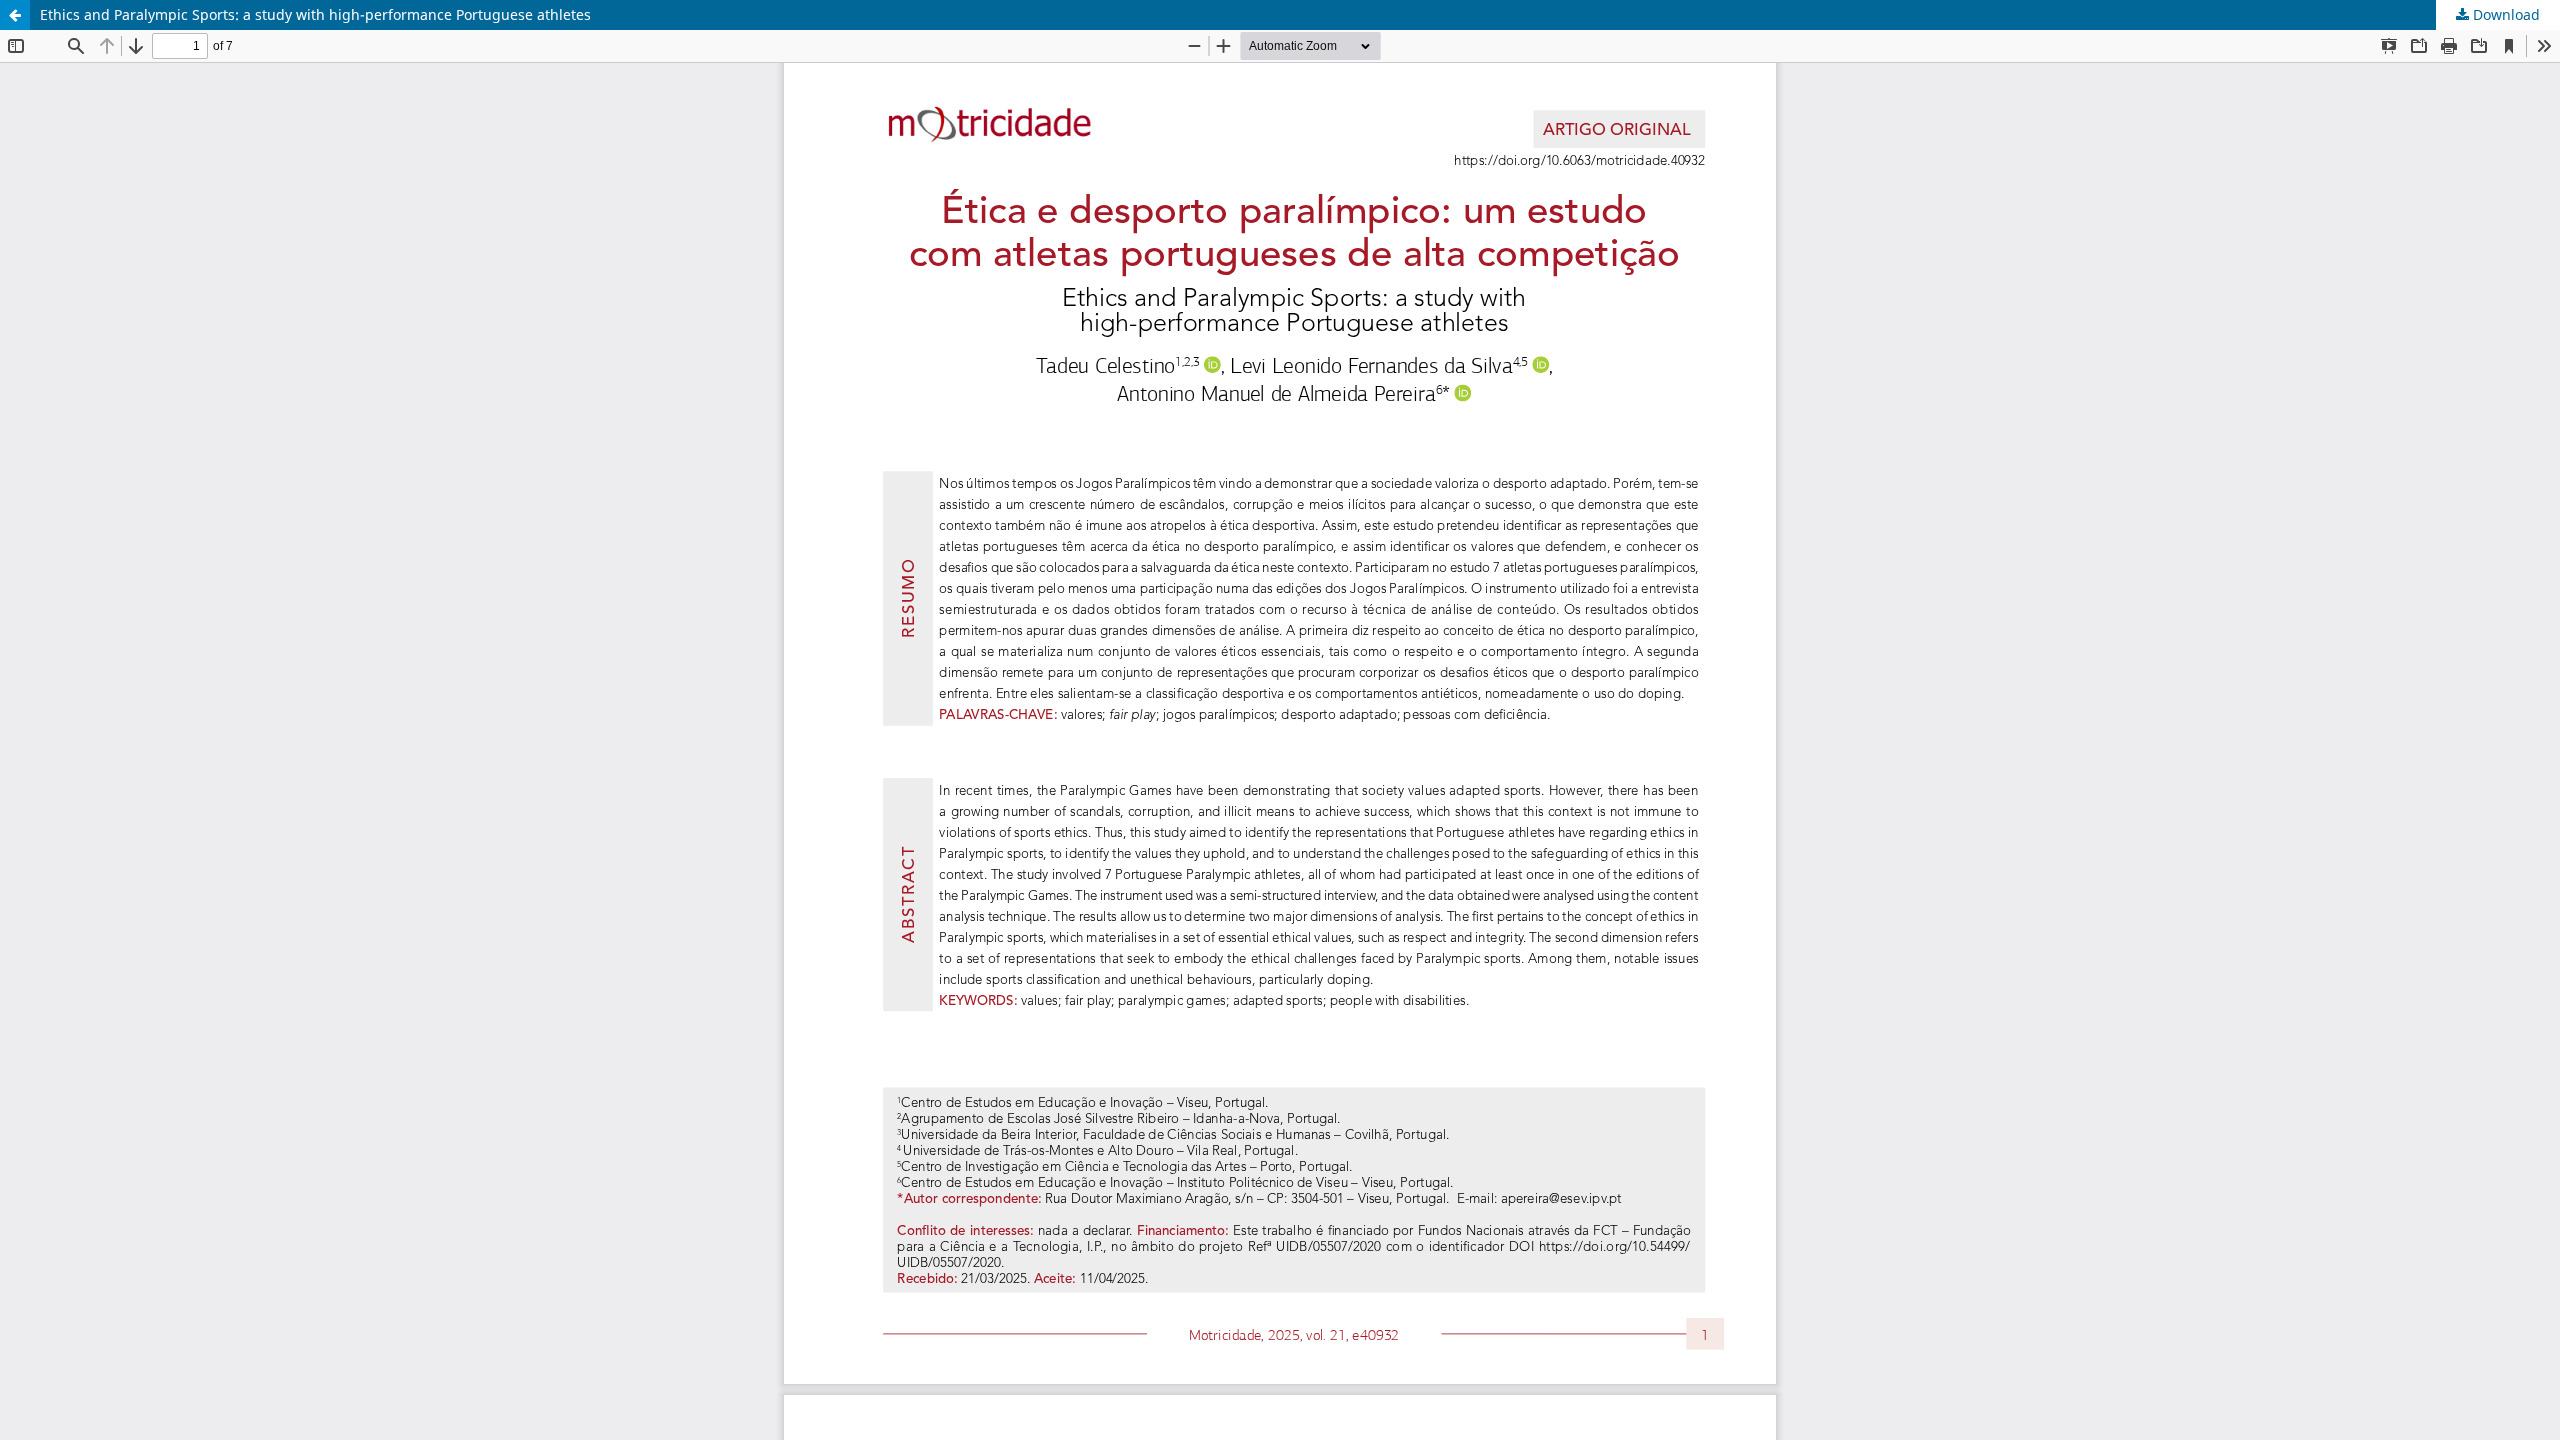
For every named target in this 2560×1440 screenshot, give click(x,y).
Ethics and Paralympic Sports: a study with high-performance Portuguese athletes (315, 14)
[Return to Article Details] (15, 15)
